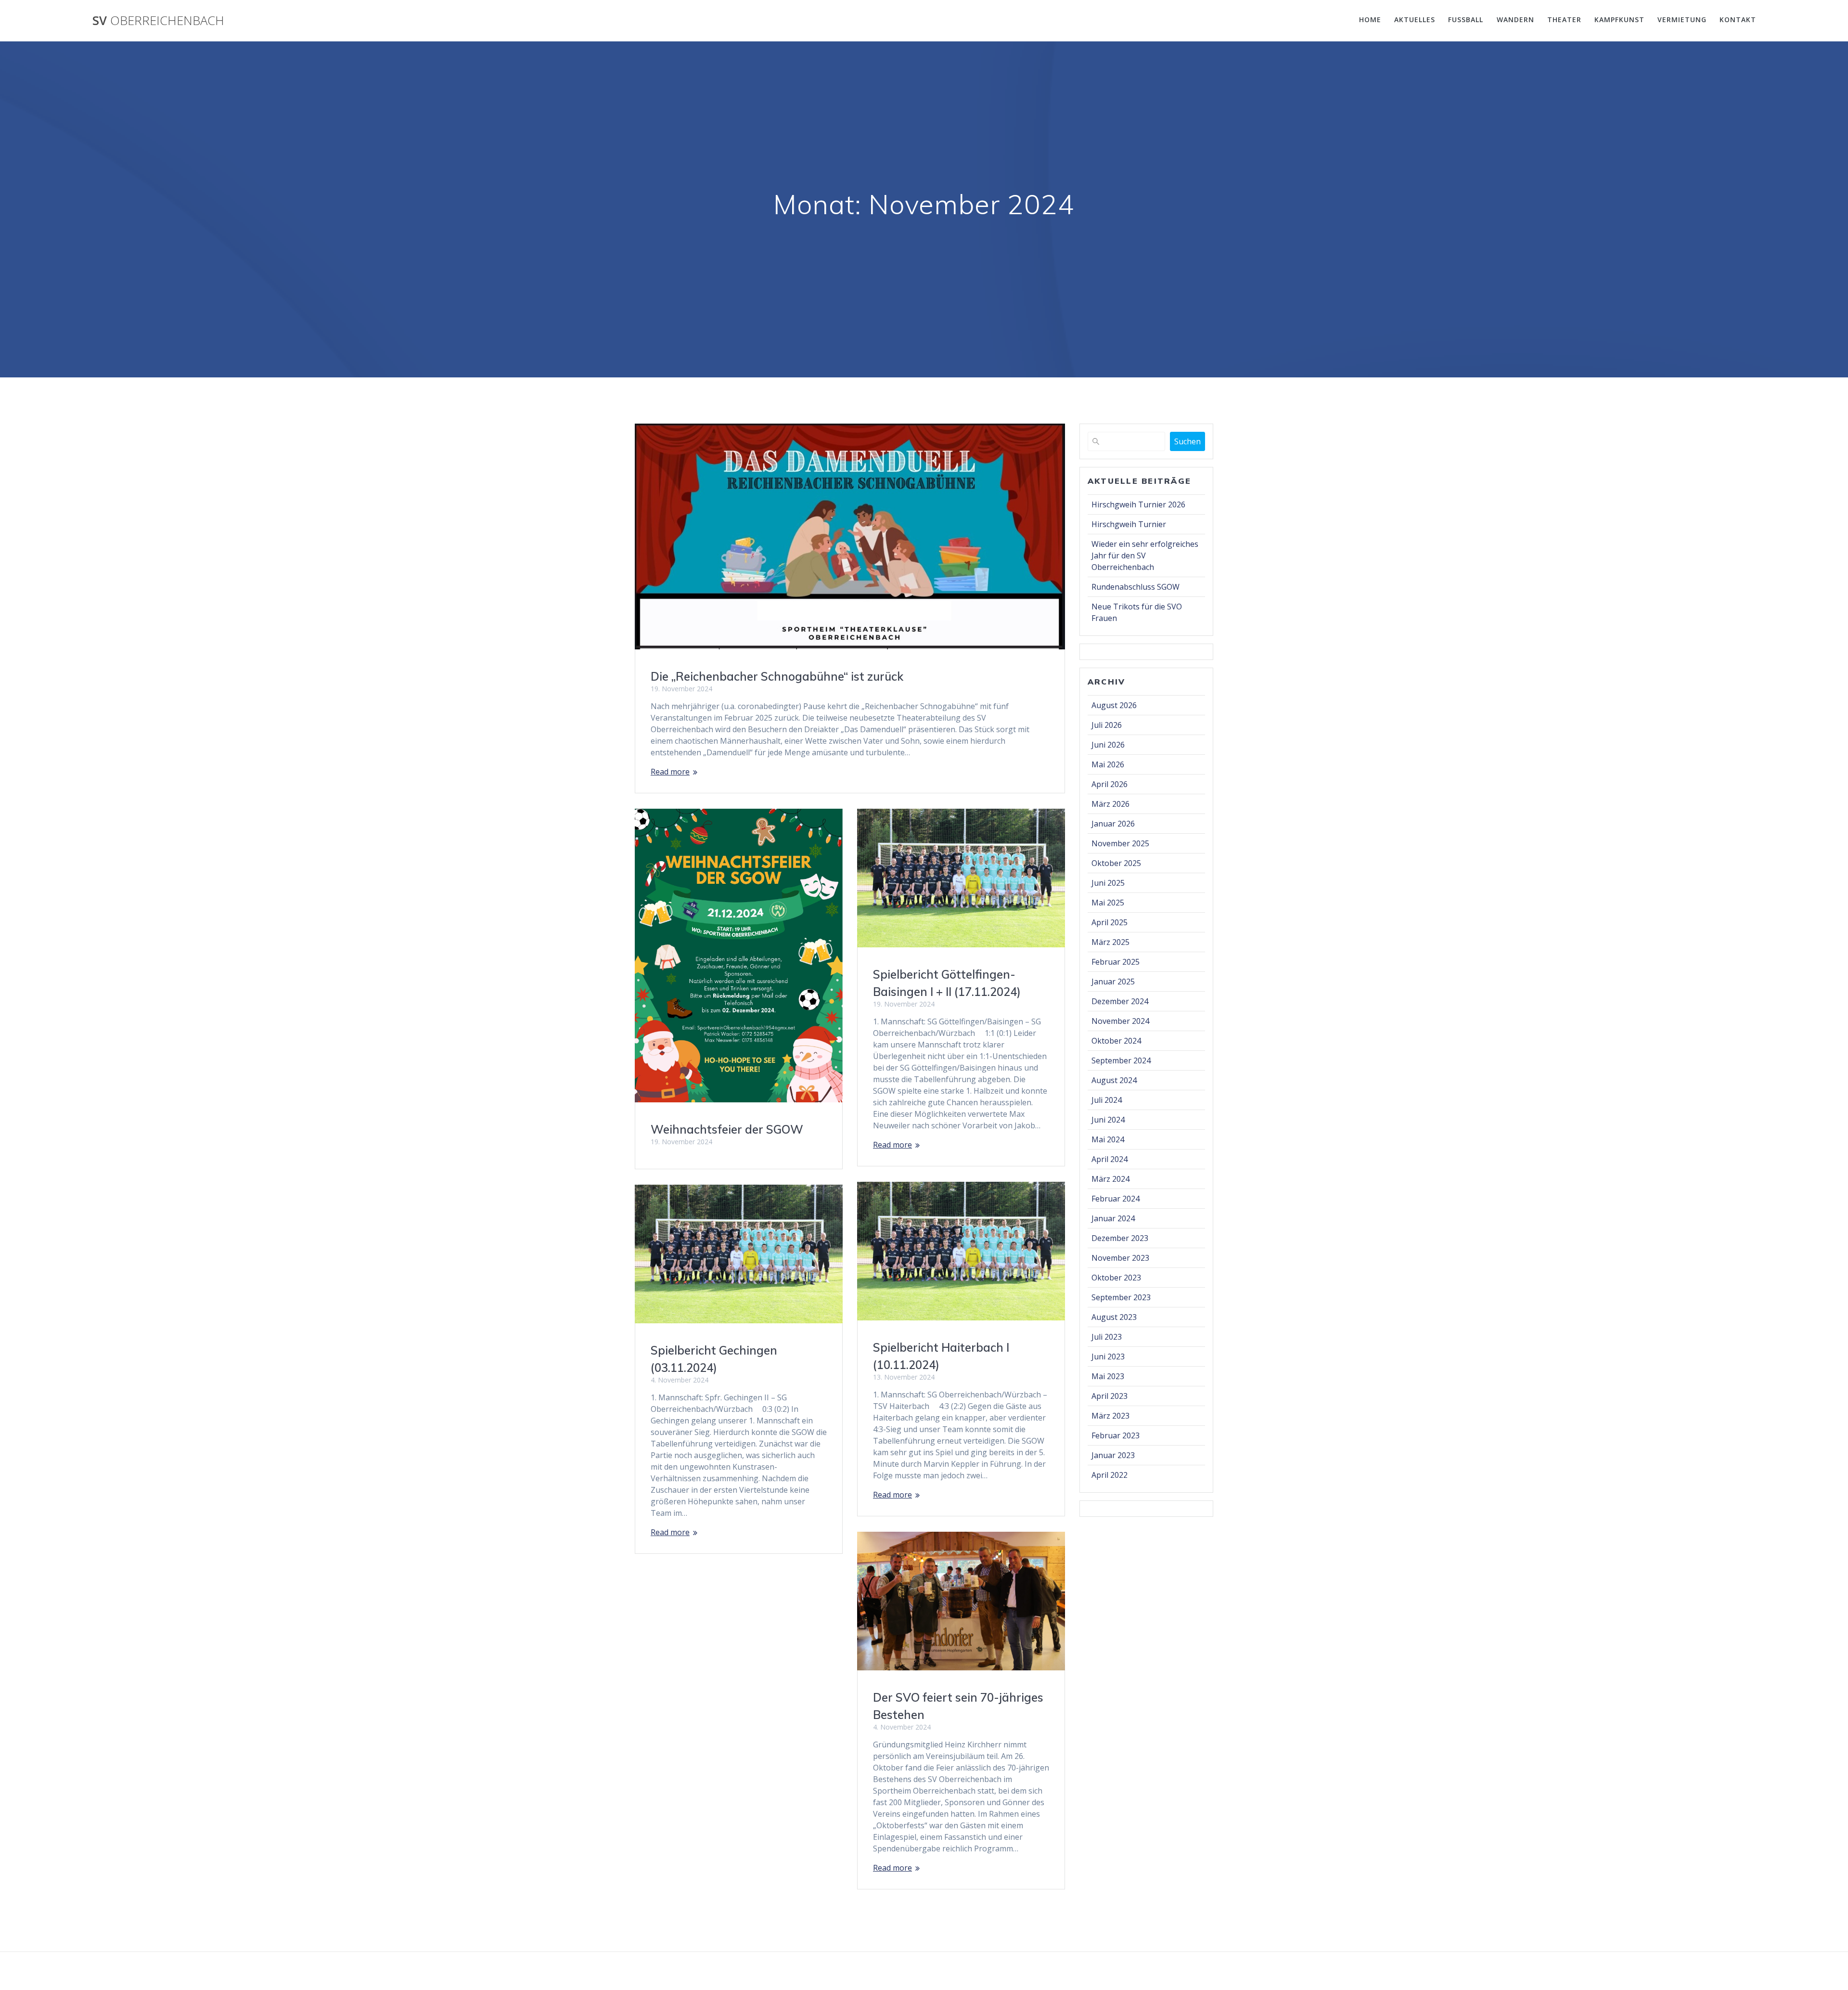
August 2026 (1114, 705)
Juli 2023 (1107, 1337)
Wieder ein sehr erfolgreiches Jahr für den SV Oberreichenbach (1145, 556)
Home (1370, 19)
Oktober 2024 (1116, 1041)
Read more (670, 772)
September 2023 (1121, 1297)
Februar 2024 (1116, 1199)
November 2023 (1120, 1258)
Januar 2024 (1113, 1218)
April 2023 (1110, 1396)
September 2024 (1121, 1060)
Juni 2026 (1108, 745)
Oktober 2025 (1116, 863)
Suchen (1187, 441)
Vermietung (1682, 19)
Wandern (1515, 19)
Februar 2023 (1116, 1435)
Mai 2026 (1108, 764)
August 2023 (1114, 1317)
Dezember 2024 (1120, 1001)
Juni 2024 (1108, 1120)
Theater (1564, 19)
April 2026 (1110, 784)
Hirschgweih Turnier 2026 (1138, 504)
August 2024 (1114, 1080)
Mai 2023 (1108, 1376)
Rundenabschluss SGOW (1136, 587)
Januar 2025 (1113, 982)
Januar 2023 (1113, 1455)
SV (158, 21)
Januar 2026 (1113, 824)
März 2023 (1110, 1416)
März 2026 (1110, 804)
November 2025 (1120, 843)
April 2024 (1110, 1159)
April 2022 (1110, 1475)
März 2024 (1110, 1179)
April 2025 (1110, 922)
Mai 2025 (1108, 903)
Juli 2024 (1107, 1100)
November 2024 (1120, 1021)
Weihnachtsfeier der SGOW (727, 1129)
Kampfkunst (1619, 19)
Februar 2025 (1116, 962)
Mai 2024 (1108, 1139)
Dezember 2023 (1120, 1238)
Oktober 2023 (1116, 1278)
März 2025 (1110, 942)
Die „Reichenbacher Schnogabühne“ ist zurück (777, 676)
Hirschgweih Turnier (1129, 524)
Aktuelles (1415, 19)
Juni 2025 (1108, 883)
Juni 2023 (1108, 1357)
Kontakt (1738, 19)
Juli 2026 (1107, 725)
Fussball (1466, 19)
